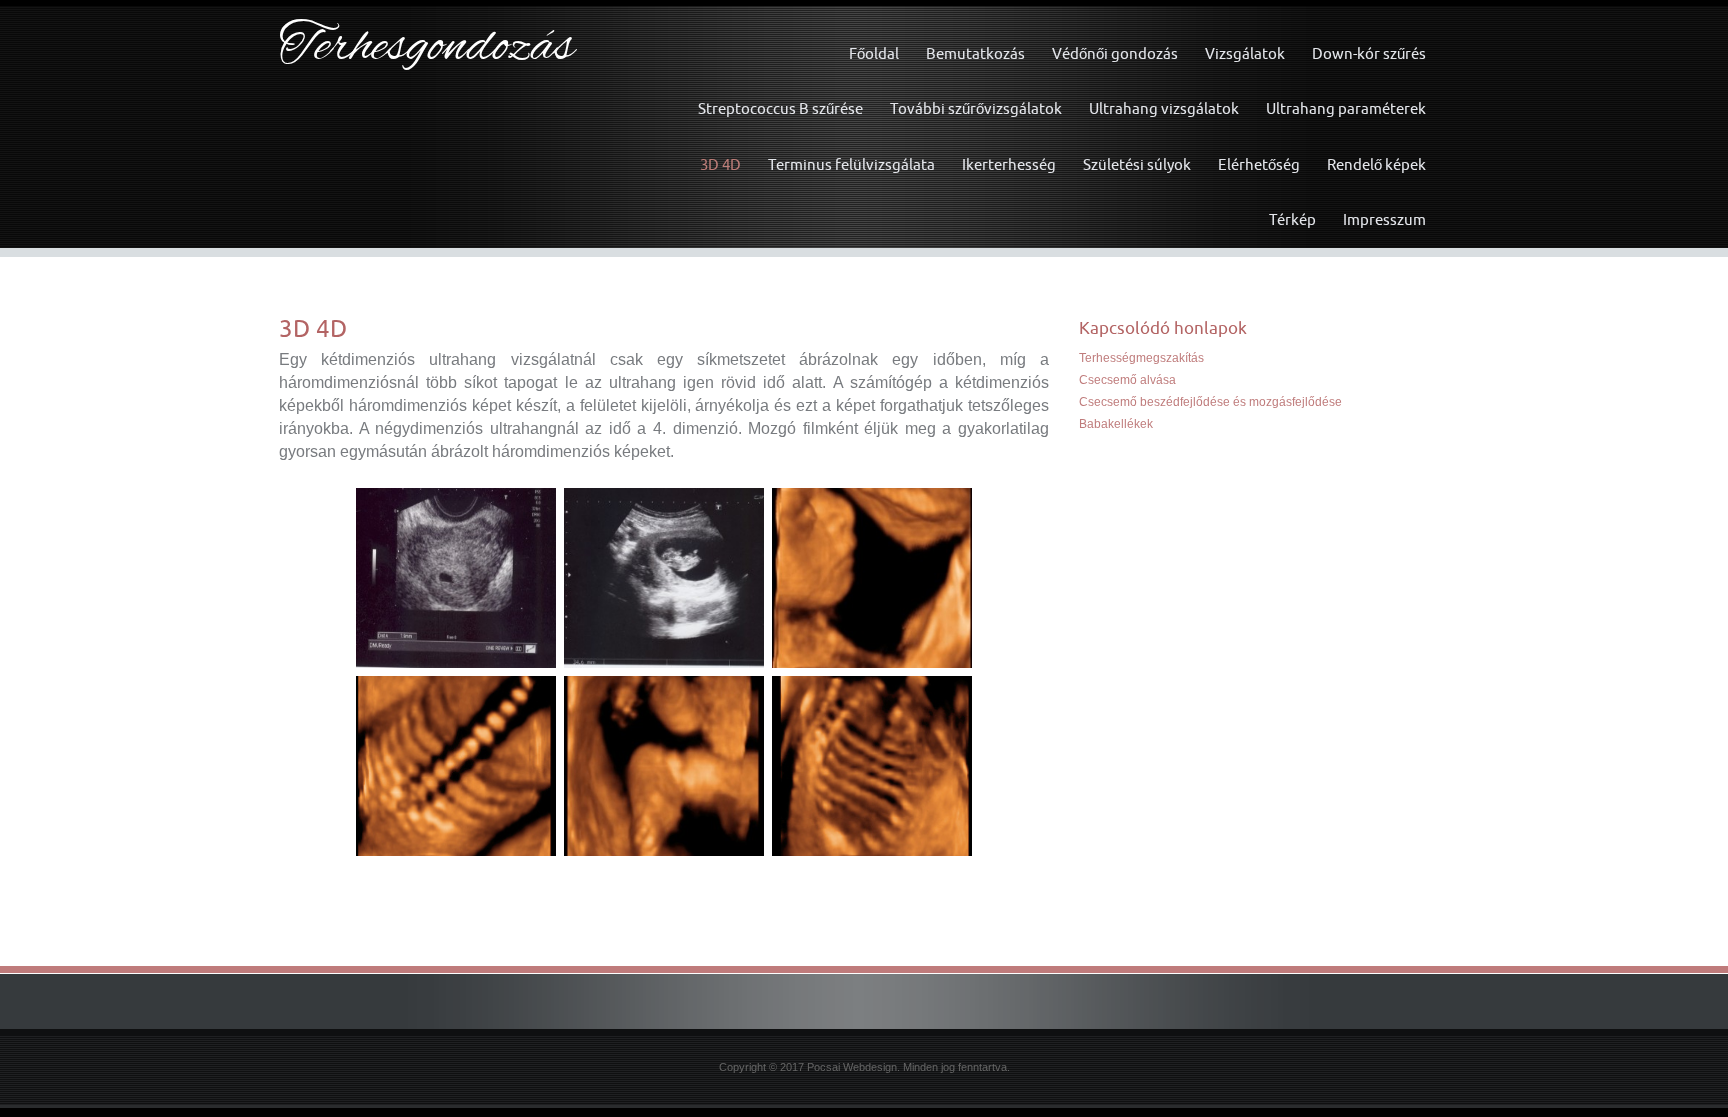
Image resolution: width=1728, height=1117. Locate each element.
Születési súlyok (1137, 164)
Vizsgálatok (1245, 53)
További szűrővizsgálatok (976, 108)
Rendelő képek (1376, 164)
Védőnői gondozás (1115, 53)
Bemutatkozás (975, 53)
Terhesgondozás (426, 48)
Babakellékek (1116, 424)
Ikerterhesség (1009, 164)
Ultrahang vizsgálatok (1164, 108)
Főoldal (874, 53)
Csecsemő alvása (1127, 380)
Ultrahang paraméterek (1346, 108)
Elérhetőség (1259, 164)
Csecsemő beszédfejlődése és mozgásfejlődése (1210, 402)
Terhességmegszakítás (1141, 358)
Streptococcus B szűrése (780, 108)
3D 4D (720, 164)
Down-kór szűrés (1369, 53)
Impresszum (1384, 219)
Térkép (1292, 219)
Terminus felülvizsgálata (851, 164)
